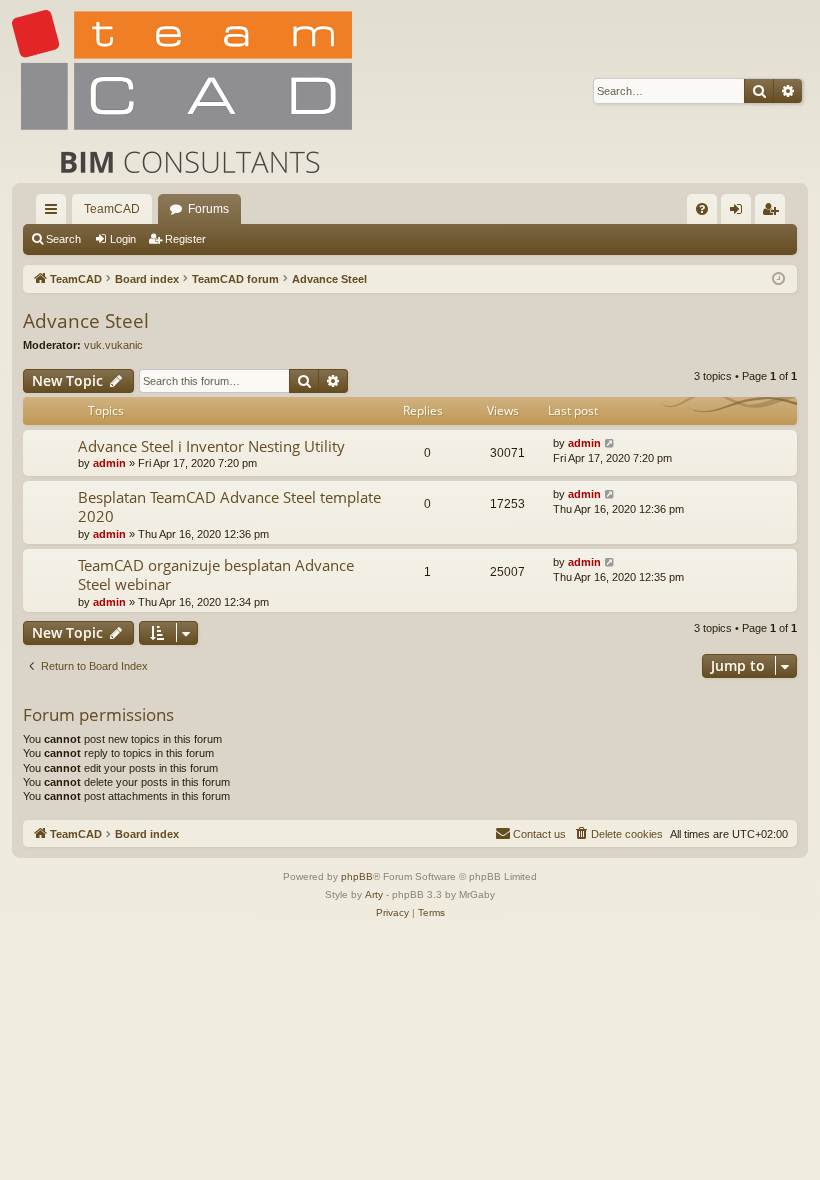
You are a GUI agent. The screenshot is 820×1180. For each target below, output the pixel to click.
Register (185, 239)
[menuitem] (702, 209)
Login (123, 239)
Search (63, 239)
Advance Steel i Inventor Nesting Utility (211, 446)
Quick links (55, 213)
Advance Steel (86, 321)
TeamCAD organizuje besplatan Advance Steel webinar (216, 574)
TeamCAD (112, 209)
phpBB (357, 876)
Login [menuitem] (740, 213)
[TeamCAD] (182, 91)
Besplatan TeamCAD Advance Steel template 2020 (229, 506)
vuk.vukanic (113, 345)
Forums (208, 209)
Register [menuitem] (774, 213)
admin (109, 463)
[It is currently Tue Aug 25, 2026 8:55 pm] (778, 279)
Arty (374, 894)
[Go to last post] (610, 443)
